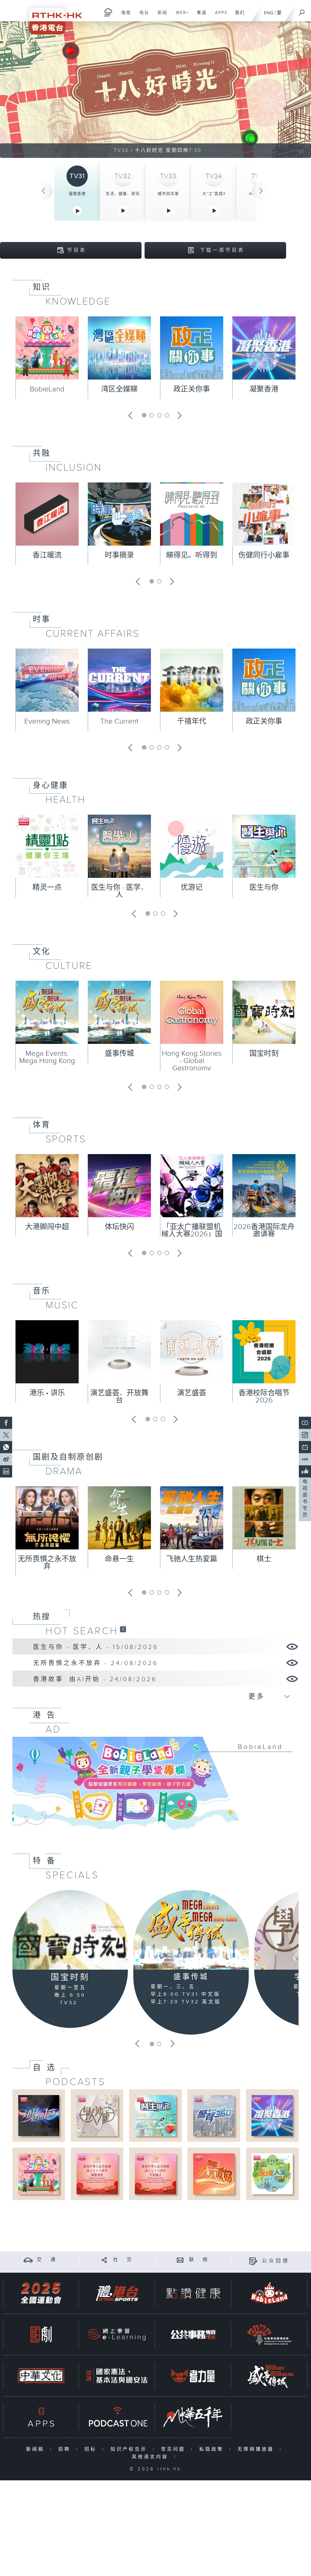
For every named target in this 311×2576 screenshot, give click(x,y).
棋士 (264, 1559)
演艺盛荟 (192, 1393)
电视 (124, 16)
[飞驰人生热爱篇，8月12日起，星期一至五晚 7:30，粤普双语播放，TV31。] (155, 90)
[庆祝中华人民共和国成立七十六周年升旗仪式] (155, 2174)
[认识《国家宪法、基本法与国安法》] (117, 2376)
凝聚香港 (77, 194)
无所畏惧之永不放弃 (47, 1563)
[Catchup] (123, 1629)
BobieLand (47, 389)
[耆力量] (193, 2376)
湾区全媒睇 (119, 389)
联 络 (199, 2260)
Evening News (47, 721)
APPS (219, 16)
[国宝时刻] (70, 1930)
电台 (142, 16)
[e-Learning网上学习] (117, 2334)
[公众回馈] (253, 2261)
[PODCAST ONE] (117, 2417)
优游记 (192, 888)
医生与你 (264, 888)
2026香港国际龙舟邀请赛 (264, 1231)
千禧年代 (192, 721)
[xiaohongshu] (305, 1459)
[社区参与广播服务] (269, 2334)
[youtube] (305, 1423)
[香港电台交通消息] (28, 2260)
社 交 (123, 2260)
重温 (199, 16)
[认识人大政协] (214, 2174)
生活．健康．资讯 (123, 194)
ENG (269, 13)
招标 (92, 2449)
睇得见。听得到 (192, 555)
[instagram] (305, 1435)
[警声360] (214, 2115)
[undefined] (108, 12)
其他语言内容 (151, 2457)
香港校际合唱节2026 (264, 1397)
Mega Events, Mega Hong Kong (47, 1057)
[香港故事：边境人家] (272, 2174)
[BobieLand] (155, 1788)
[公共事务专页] (193, 2334)
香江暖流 (47, 555)
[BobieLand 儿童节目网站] (269, 2293)
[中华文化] (41, 2376)
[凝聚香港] (272, 2115)
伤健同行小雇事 (264, 555)
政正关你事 (192, 389)
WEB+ (180, 16)
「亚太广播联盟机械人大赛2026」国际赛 (192, 1234)
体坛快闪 (119, 1227)
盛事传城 (119, 1054)
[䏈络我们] (180, 2260)
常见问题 (174, 2449)
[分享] (104, 2260)
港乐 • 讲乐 (47, 1393)
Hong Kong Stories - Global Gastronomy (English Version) (192, 1065)
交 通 (47, 2260)
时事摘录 (119, 555)
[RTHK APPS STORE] (41, 2417)
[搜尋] (302, 11)
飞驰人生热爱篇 (192, 1559)
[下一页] (261, 191)
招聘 (66, 2449)
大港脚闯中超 (47, 1227)
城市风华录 (168, 194)
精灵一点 (47, 888)
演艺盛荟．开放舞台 (119, 1397)
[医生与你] (155, 2115)
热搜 (42, 1617)
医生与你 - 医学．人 (120, 891)
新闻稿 (37, 2449)
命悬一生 (119, 1559)
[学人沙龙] (97, 2115)
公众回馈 (276, 2261)
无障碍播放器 (257, 2449)
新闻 (160, 16)
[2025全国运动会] (41, 2293)
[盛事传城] (191, 1930)
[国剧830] (41, 2334)
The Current (119, 721)
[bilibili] (305, 1447)
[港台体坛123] (39, 2115)
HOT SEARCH (82, 1631)
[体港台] (117, 2293)
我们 (238, 16)
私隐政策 (213, 2449)
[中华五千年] (193, 2417)
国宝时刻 (264, 1054)
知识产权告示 (130, 2449)
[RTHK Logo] (52, 17)
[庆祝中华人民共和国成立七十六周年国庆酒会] (97, 2174)
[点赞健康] (193, 2293)
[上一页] (43, 191)
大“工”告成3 (214, 194)
